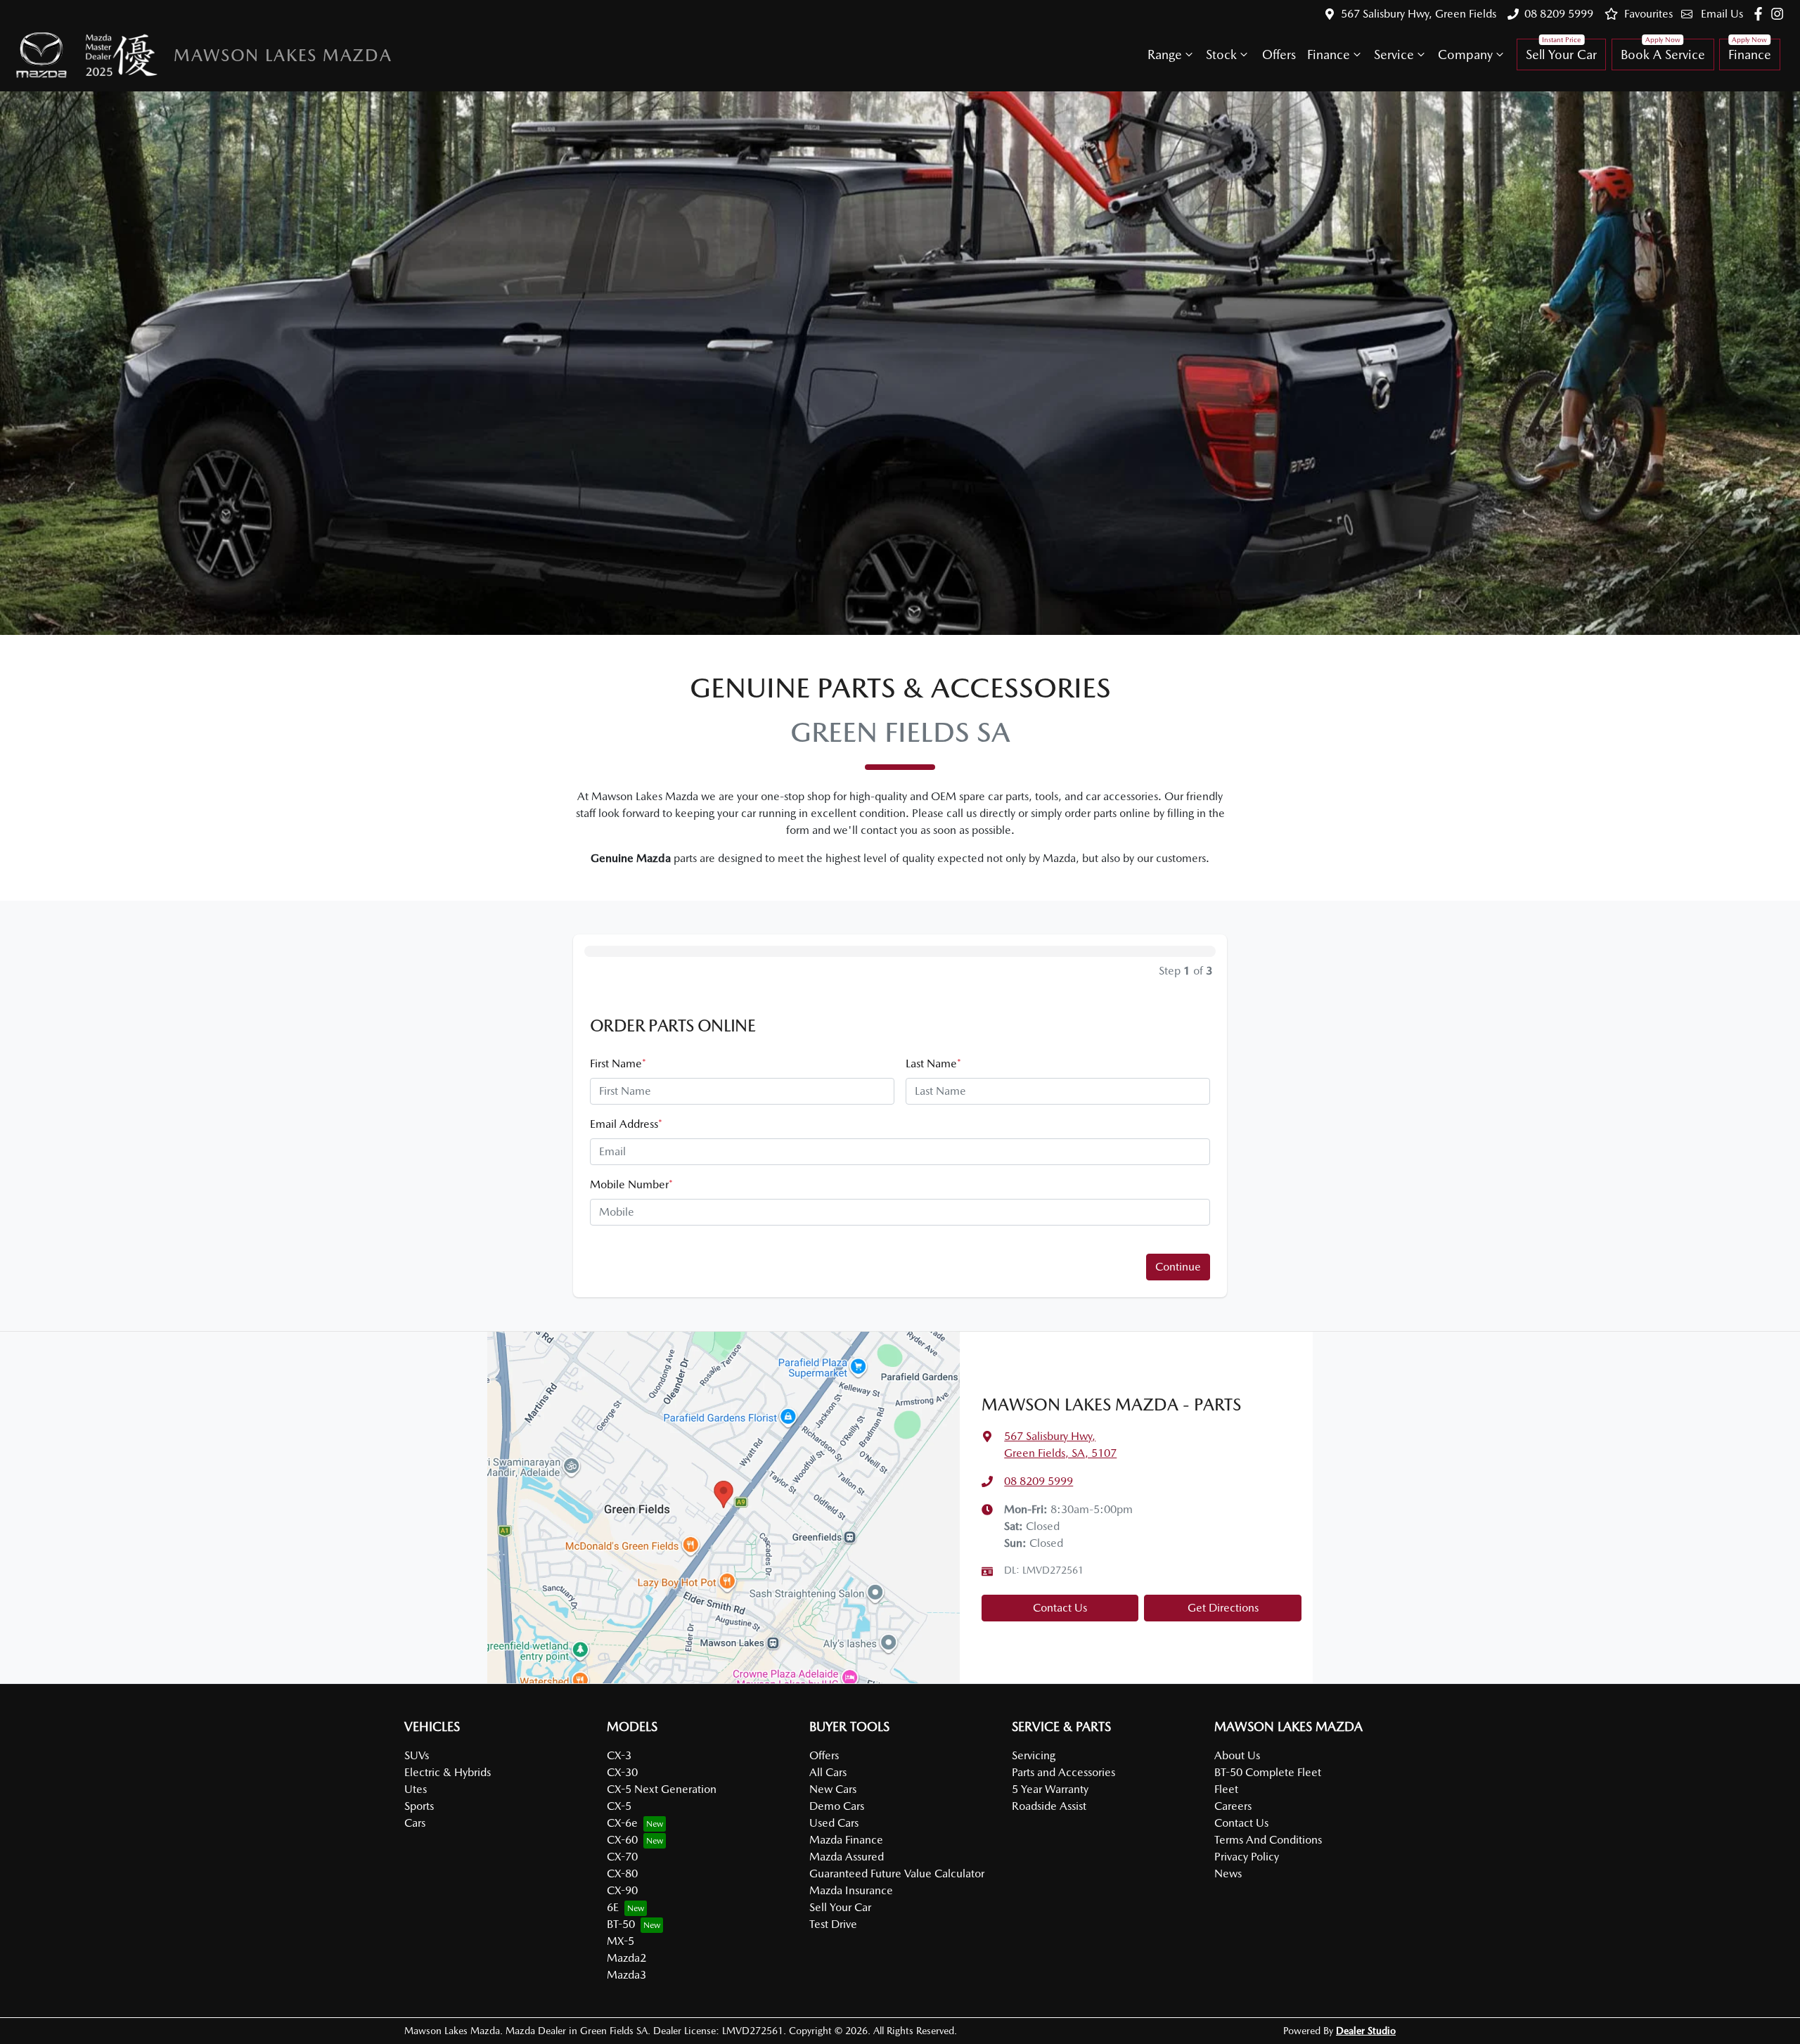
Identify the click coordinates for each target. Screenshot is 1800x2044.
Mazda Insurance (851, 1890)
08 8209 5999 (1559, 14)
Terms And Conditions (1268, 1840)
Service (1394, 54)
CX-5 (619, 1806)
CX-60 (622, 1840)
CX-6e (622, 1823)
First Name (618, 1063)
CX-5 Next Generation (662, 1789)
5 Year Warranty (1050, 1789)
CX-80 (622, 1873)
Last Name (933, 1063)
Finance (1329, 54)
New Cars (833, 1789)
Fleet (1226, 1789)
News (1228, 1873)
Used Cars (834, 1823)
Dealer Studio (1366, 2031)
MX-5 (621, 1941)
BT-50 (621, 1924)
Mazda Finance (846, 1840)
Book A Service (1663, 54)
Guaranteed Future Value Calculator (897, 1873)
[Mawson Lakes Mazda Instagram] (1780, 14)
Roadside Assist (1049, 1806)
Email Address (626, 1124)
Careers (1233, 1806)
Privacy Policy (1247, 1857)
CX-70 (622, 1857)
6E (613, 1907)
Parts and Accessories (1063, 1772)
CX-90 (622, 1890)
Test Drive (833, 1924)
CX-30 (622, 1772)
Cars (415, 1823)
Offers (1279, 54)
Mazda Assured (847, 1857)
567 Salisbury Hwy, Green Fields (1419, 14)
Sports (419, 1806)
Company (1465, 54)
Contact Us (1060, 1608)
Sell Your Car (1561, 54)
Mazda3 (626, 1975)
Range (1165, 54)
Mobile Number (631, 1184)
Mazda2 (626, 1958)
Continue (1178, 1267)
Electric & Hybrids (448, 1772)
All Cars (828, 1772)
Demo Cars (837, 1806)
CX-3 (619, 1755)
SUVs (417, 1755)
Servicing (1034, 1755)
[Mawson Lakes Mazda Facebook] (1761, 14)
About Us (1237, 1755)
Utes (416, 1789)
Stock (1221, 54)
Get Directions (1223, 1608)
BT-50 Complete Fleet (1268, 1772)
